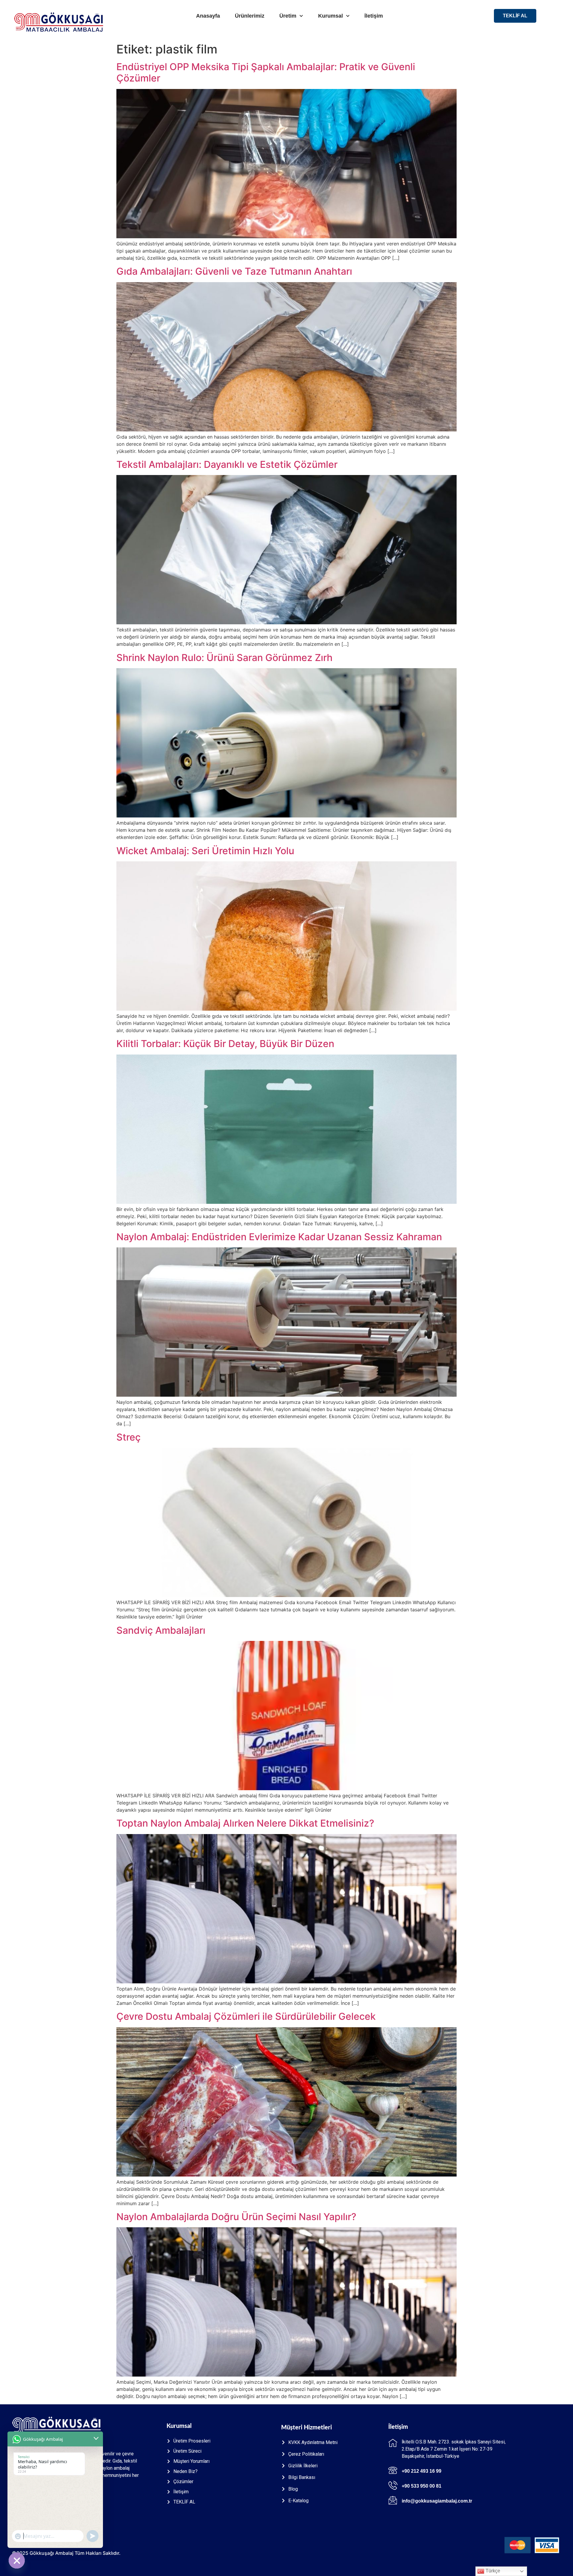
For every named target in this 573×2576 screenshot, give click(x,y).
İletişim (374, 16)
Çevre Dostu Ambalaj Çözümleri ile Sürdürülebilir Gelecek (246, 2016)
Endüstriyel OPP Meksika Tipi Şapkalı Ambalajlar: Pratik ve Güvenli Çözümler (266, 72)
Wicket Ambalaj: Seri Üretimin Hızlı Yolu (205, 851)
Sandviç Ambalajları (161, 1630)
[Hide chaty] (17, 2560)
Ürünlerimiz (250, 16)
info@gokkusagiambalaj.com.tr (437, 2501)
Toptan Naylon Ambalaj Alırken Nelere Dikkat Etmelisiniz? (245, 1823)
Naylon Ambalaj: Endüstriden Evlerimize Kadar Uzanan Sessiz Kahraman (279, 1237)
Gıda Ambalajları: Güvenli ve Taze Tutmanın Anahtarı (234, 271)
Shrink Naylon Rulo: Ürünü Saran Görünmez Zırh (224, 658)
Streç (128, 1437)
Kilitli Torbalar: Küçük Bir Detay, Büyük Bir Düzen (225, 1044)
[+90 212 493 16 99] (393, 2470)
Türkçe (492, 2571)
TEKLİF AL (515, 16)
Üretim (288, 16)
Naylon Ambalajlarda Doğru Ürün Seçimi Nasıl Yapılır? (236, 2217)
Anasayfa (208, 16)
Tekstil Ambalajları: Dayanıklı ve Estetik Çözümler (227, 464)
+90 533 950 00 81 (422, 2486)
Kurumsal (331, 16)
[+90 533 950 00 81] (393, 2485)
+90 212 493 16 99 (422, 2471)
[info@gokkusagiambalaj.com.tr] (393, 2500)
